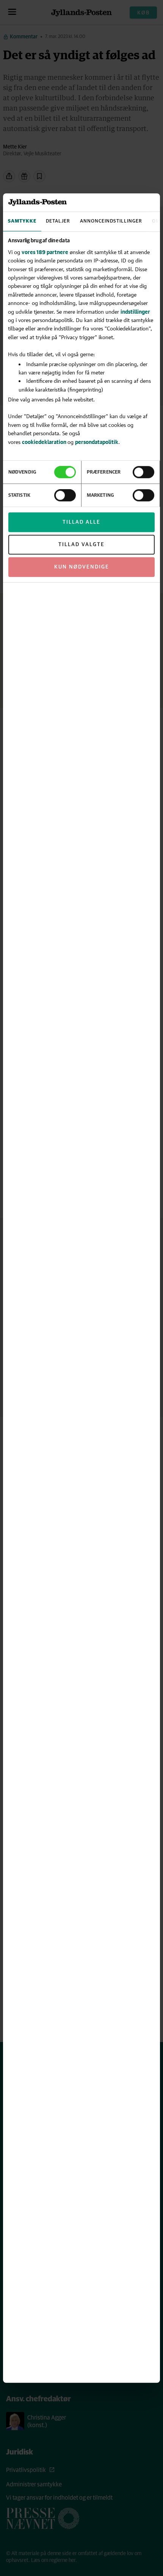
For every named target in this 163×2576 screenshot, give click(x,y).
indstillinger (135, 312)
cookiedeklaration (45, 442)
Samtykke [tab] (22, 222)
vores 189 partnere (45, 252)
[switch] (143, 472)
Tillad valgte (81, 545)
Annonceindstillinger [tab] (111, 222)
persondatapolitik (97, 442)
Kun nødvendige (82, 567)
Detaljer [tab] (58, 222)
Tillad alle (81, 523)
